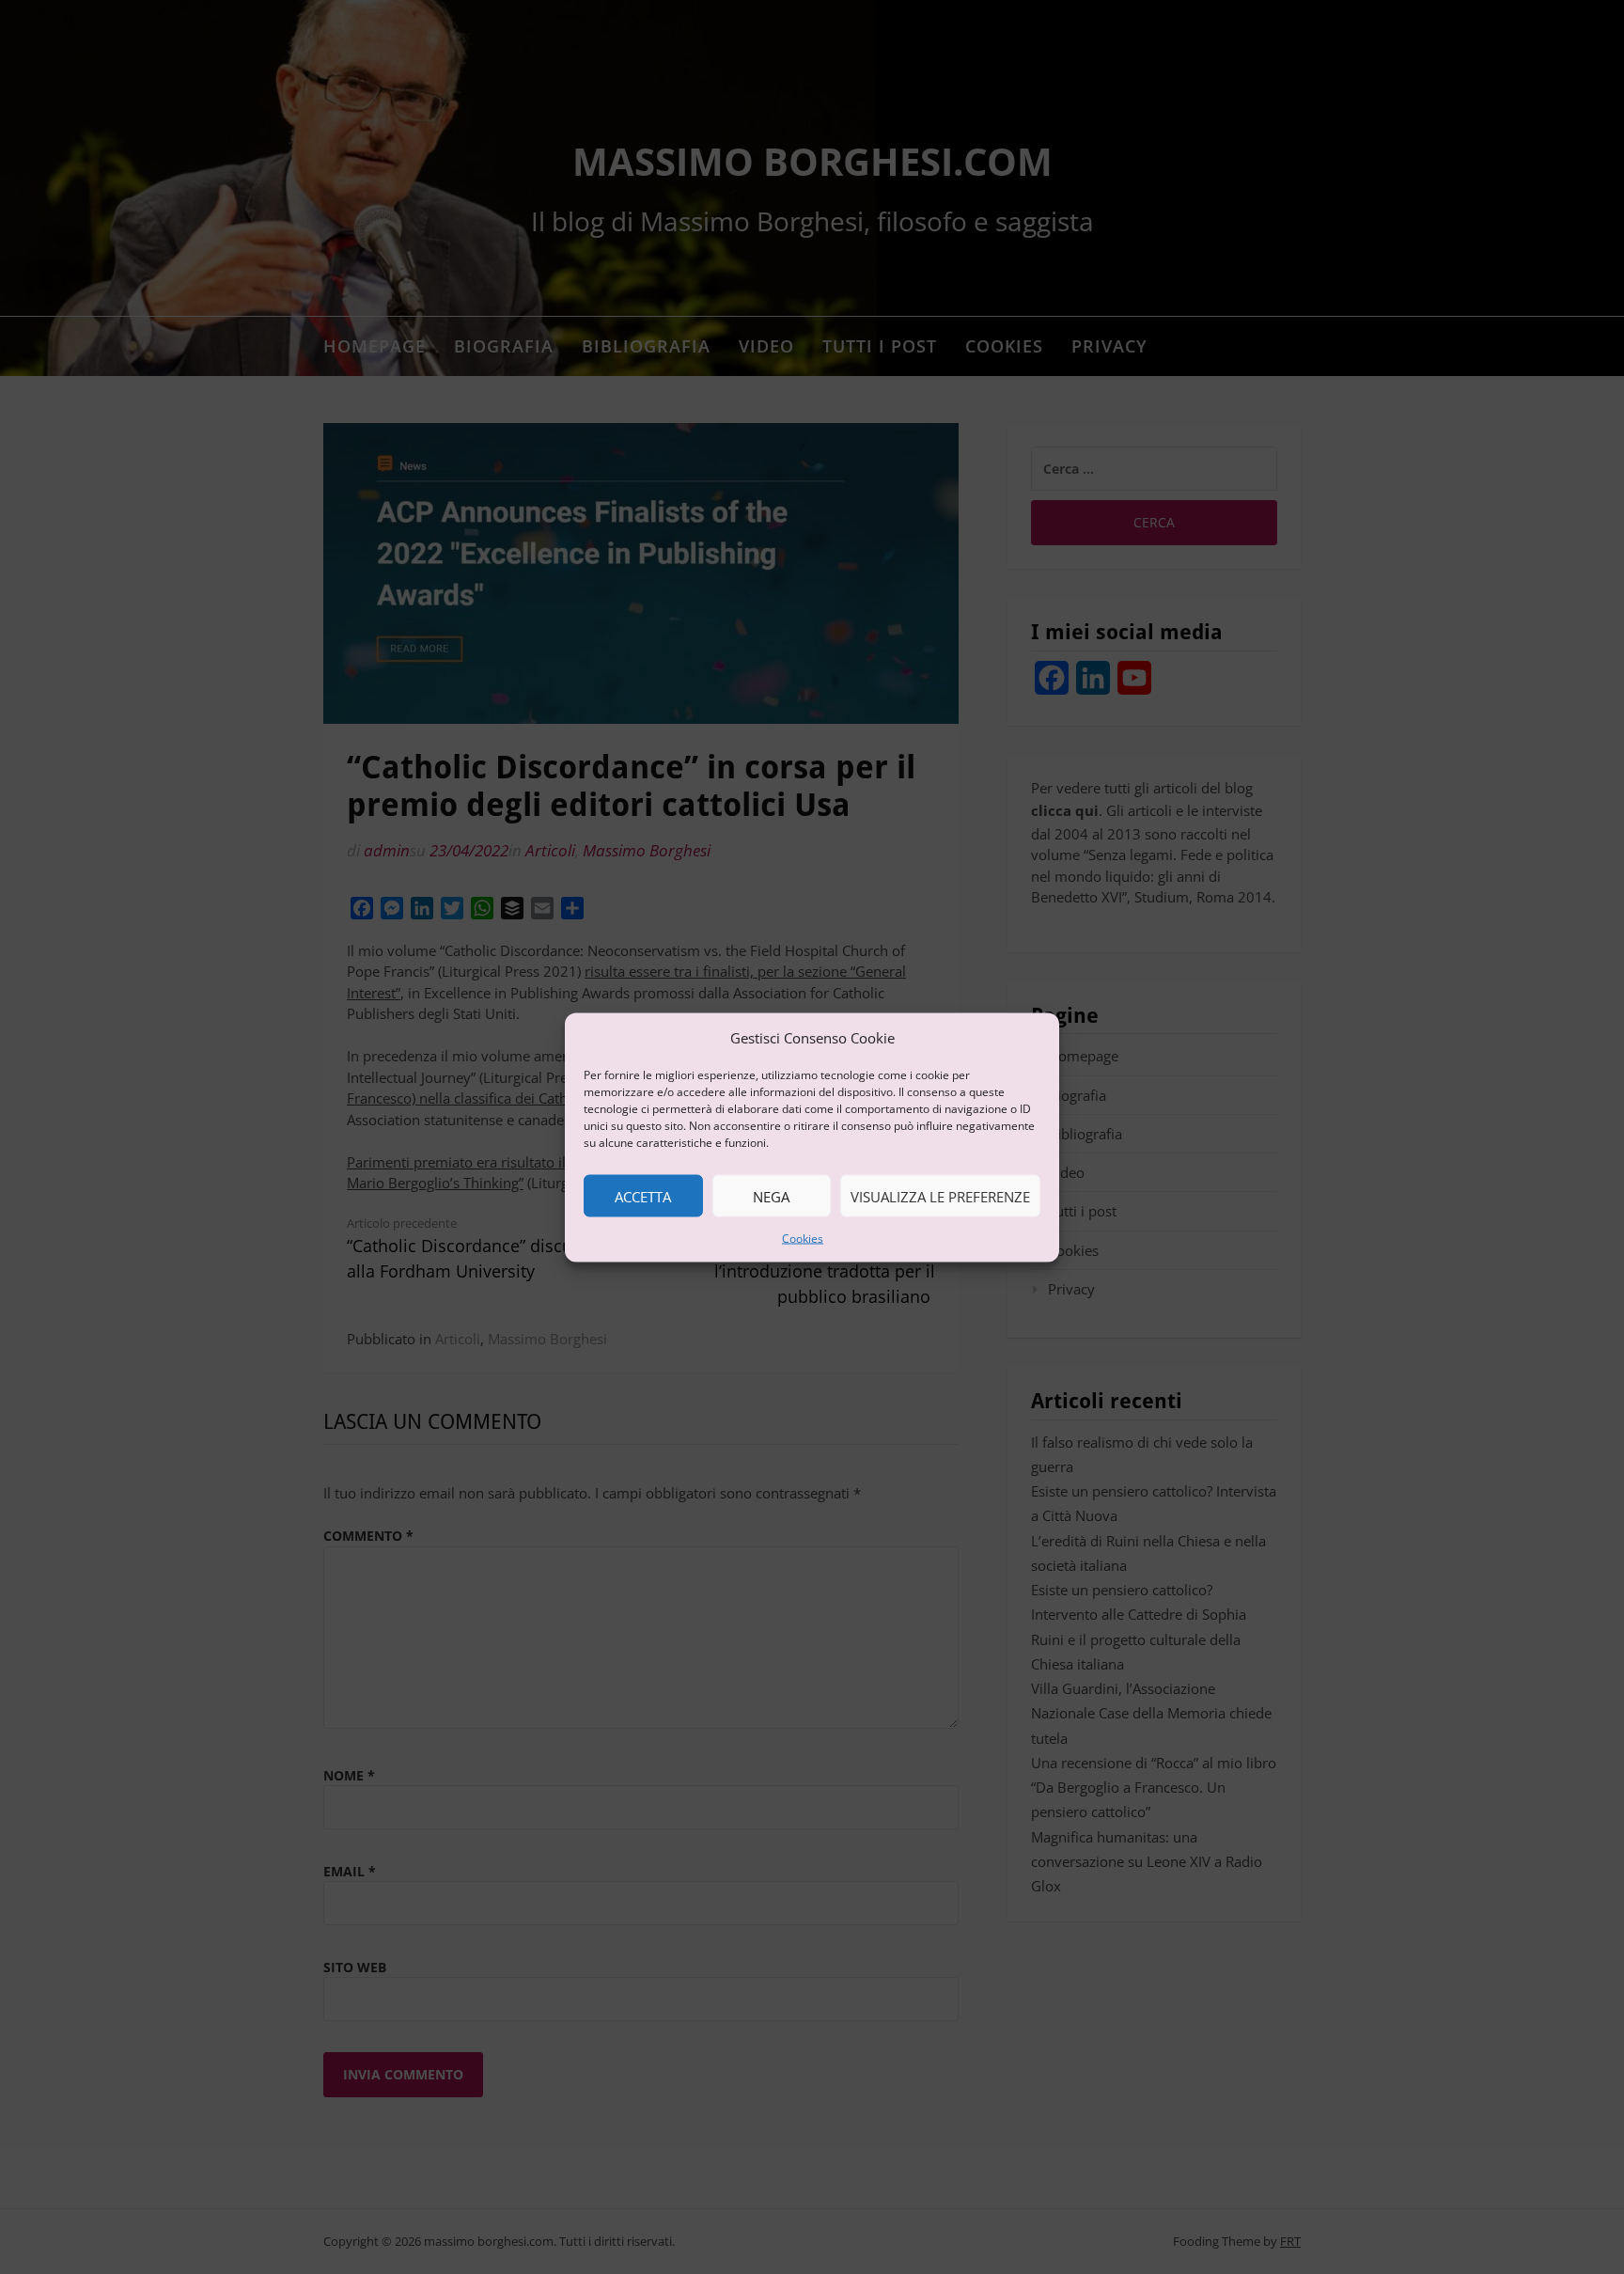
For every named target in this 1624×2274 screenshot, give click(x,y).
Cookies (803, 1239)
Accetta (643, 1196)
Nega (771, 1196)
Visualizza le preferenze (940, 1196)
